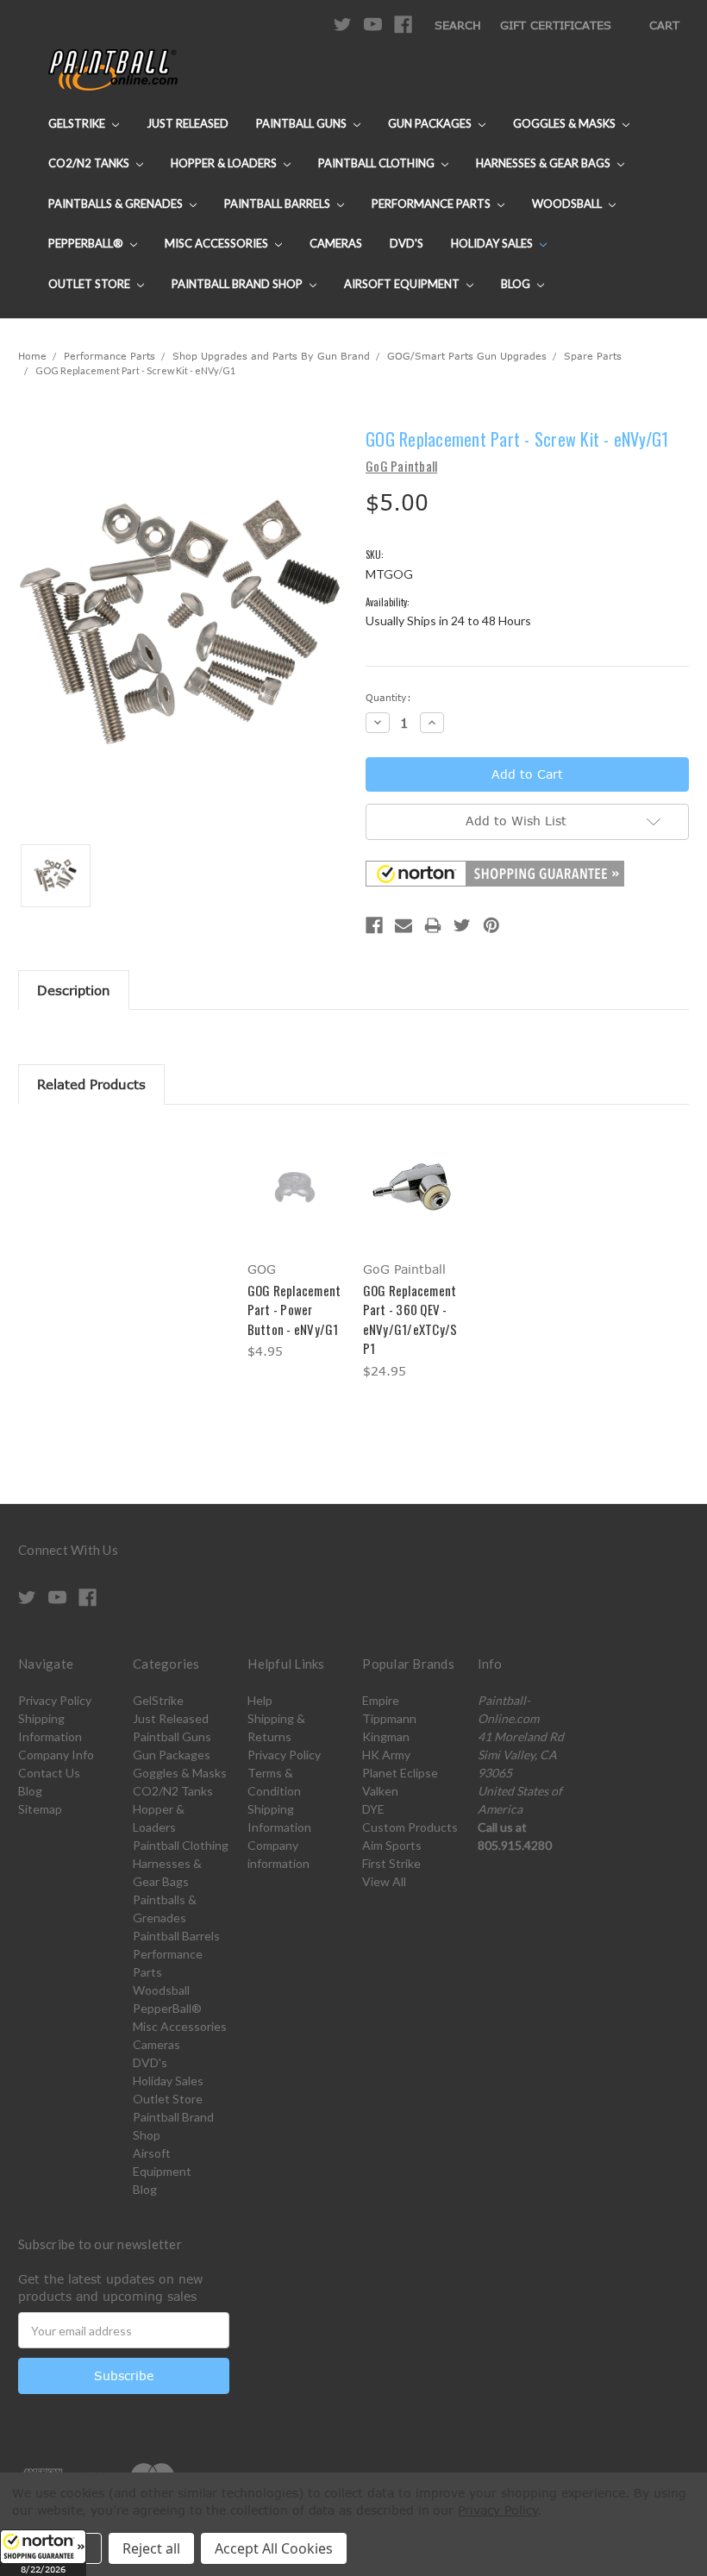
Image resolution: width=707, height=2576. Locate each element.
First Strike (391, 1863)
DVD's (407, 243)
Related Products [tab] (91, 1084)
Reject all (151, 2548)
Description (74, 990)
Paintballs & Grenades (117, 204)
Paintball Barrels (278, 204)
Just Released (188, 123)
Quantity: (388, 697)
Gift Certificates (556, 25)
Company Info (56, 1755)
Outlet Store (91, 284)
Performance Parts (432, 204)
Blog (517, 284)
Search (458, 25)
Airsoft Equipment (403, 284)
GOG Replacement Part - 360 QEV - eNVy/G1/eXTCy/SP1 (410, 1319)
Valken (380, 1791)
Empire (381, 1700)
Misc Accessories (218, 243)
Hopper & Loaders (225, 163)
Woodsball (568, 204)
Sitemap (40, 1809)
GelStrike (78, 123)
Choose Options (296, 1202)
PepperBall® (87, 243)
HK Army (386, 1755)
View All (384, 1881)
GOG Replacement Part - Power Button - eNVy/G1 (294, 1310)
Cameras (336, 243)
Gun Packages (431, 123)
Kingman (386, 1736)
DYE (373, 1809)
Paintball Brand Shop (238, 284)
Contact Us (49, 1773)
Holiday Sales (493, 243)
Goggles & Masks (566, 123)
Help (260, 1700)
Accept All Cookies (274, 2548)
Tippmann (389, 1718)
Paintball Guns (303, 123)
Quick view (296, 1166)
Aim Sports (392, 1845)
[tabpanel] (296, 1245)
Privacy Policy (55, 1700)
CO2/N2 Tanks (90, 163)
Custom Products (410, 1827)
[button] (43, 2553)
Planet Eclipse (400, 1773)
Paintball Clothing (378, 163)
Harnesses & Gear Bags (544, 163)
